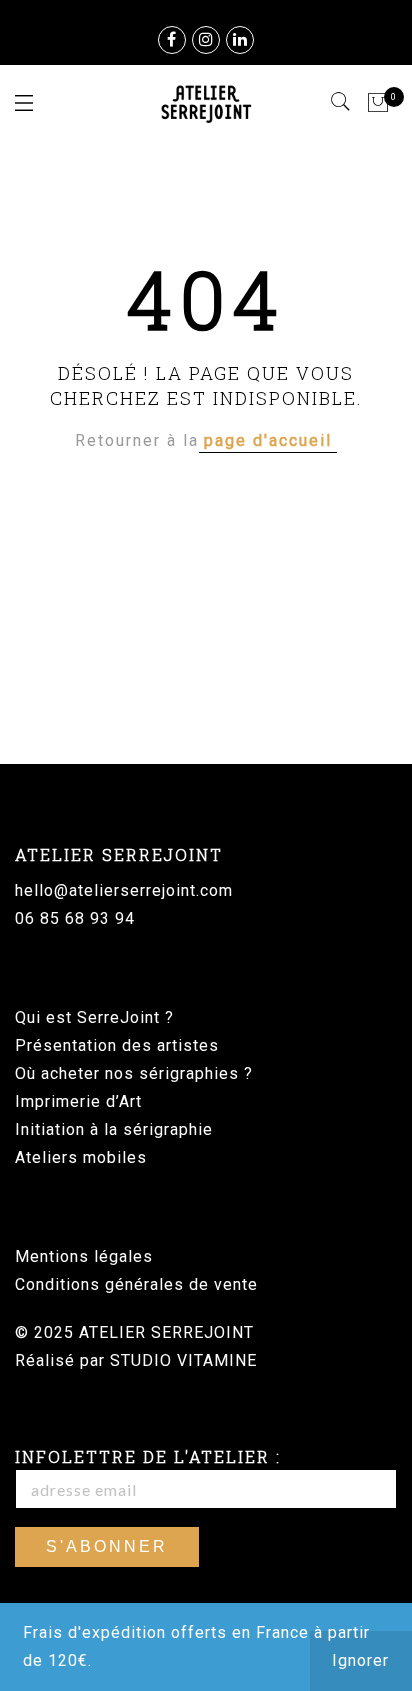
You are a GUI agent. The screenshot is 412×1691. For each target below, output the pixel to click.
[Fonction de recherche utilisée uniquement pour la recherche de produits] (341, 102)
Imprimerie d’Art (78, 1101)
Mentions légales (84, 1256)
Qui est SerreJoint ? (94, 1017)
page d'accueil (268, 440)
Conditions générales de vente (136, 1284)
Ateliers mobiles (81, 1157)
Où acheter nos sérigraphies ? (134, 1073)
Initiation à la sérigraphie (114, 1129)
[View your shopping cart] (378, 103)
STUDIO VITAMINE (183, 1360)
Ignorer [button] (360, 1660)
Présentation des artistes (117, 1045)
